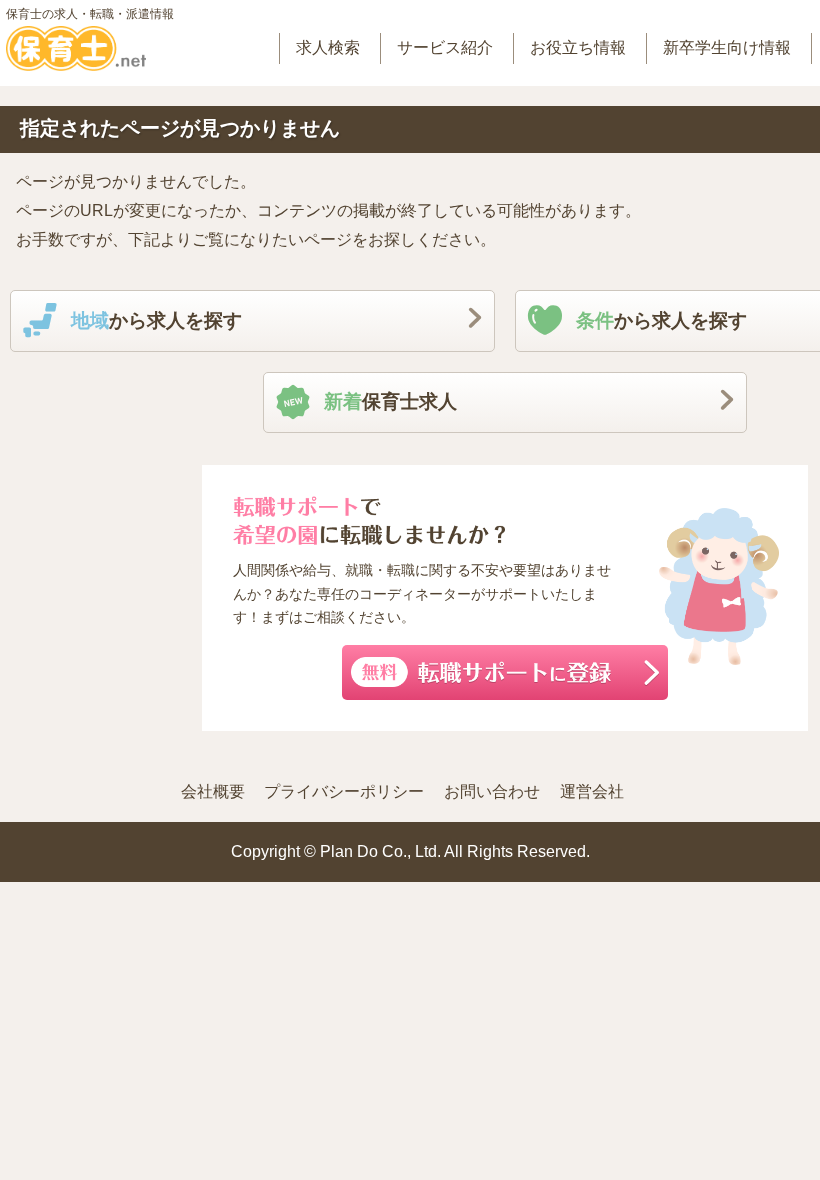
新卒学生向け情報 (727, 47)
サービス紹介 (445, 47)
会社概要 (213, 791)
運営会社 (592, 791)
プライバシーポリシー (344, 791)
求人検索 (328, 47)
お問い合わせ (492, 791)
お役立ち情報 (578, 47)
